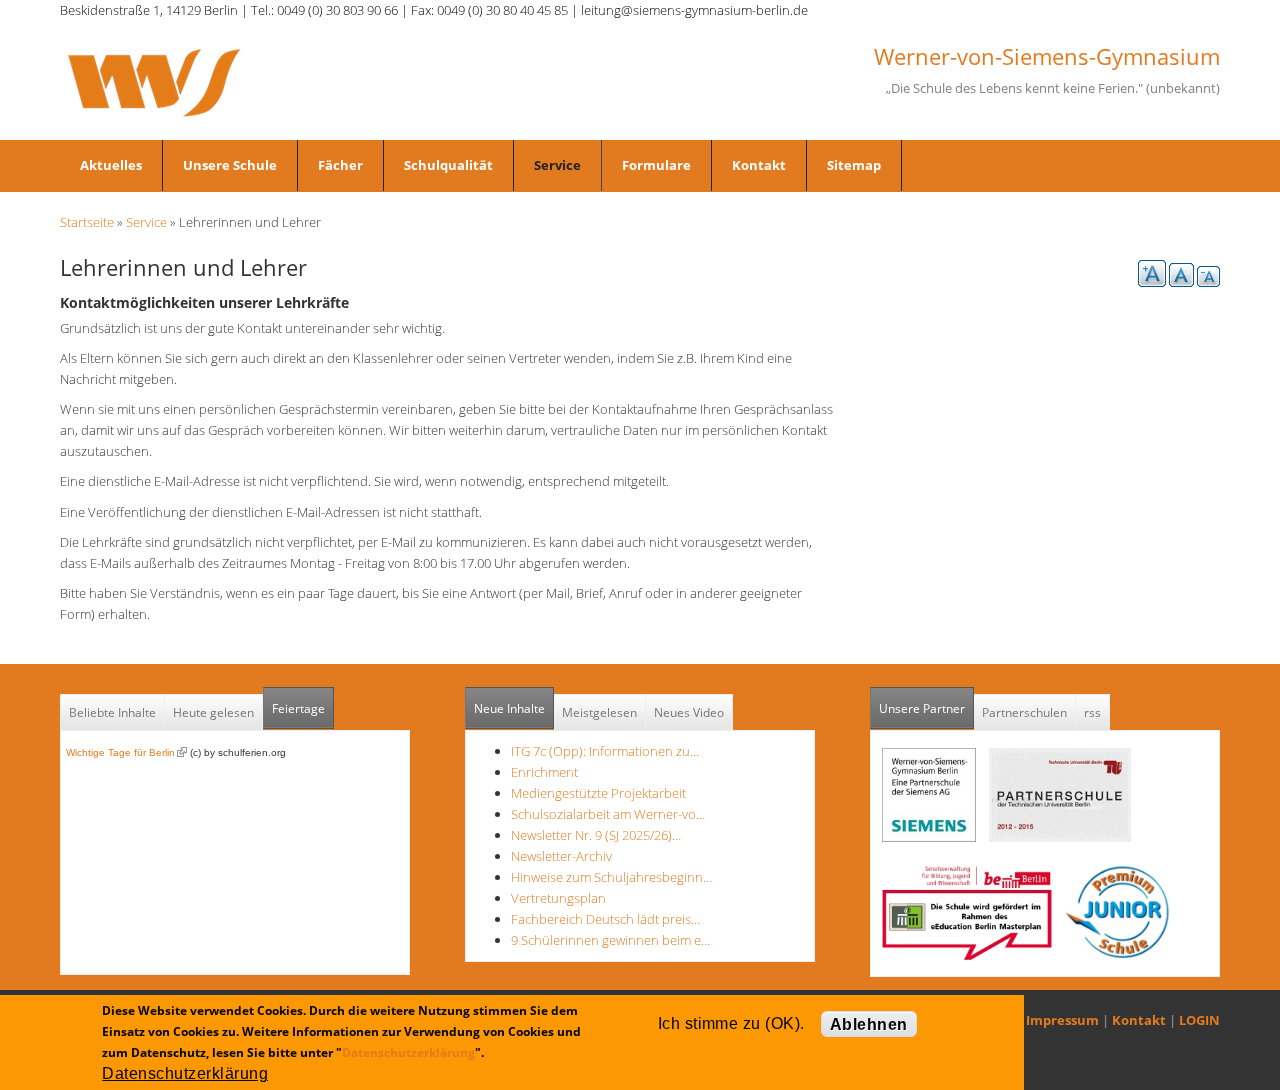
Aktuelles (111, 165)
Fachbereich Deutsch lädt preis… (605, 919)
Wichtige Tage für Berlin (126, 752)
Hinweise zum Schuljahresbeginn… (611, 877)
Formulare (656, 165)
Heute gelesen (213, 712)
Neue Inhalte (509, 708)
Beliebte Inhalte (112, 712)
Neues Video (689, 712)
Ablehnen (869, 1024)
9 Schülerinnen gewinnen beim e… (610, 940)
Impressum (1062, 1020)
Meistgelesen (599, 712)
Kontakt (759, 165)
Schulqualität (448, 165)
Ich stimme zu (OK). (731, 1023)
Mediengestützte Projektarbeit (598, 793)
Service (557, 165)
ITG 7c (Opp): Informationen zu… (605, 751)
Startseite (87, 222)
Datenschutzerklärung (408, 1052)
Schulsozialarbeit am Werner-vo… (608, 814)
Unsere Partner (926, 708)
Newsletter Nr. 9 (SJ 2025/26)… (596, 835)
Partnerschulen (1024, 712)
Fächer (340, 165)
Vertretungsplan (558, 898)
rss (1092, 712)
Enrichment (544, 772)
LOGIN (1199, 1020)
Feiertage (298, 708)
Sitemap (854, 165)
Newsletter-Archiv (561, 856)
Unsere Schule (230, 165)
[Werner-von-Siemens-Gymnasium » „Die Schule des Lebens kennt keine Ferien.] (154, 81)
